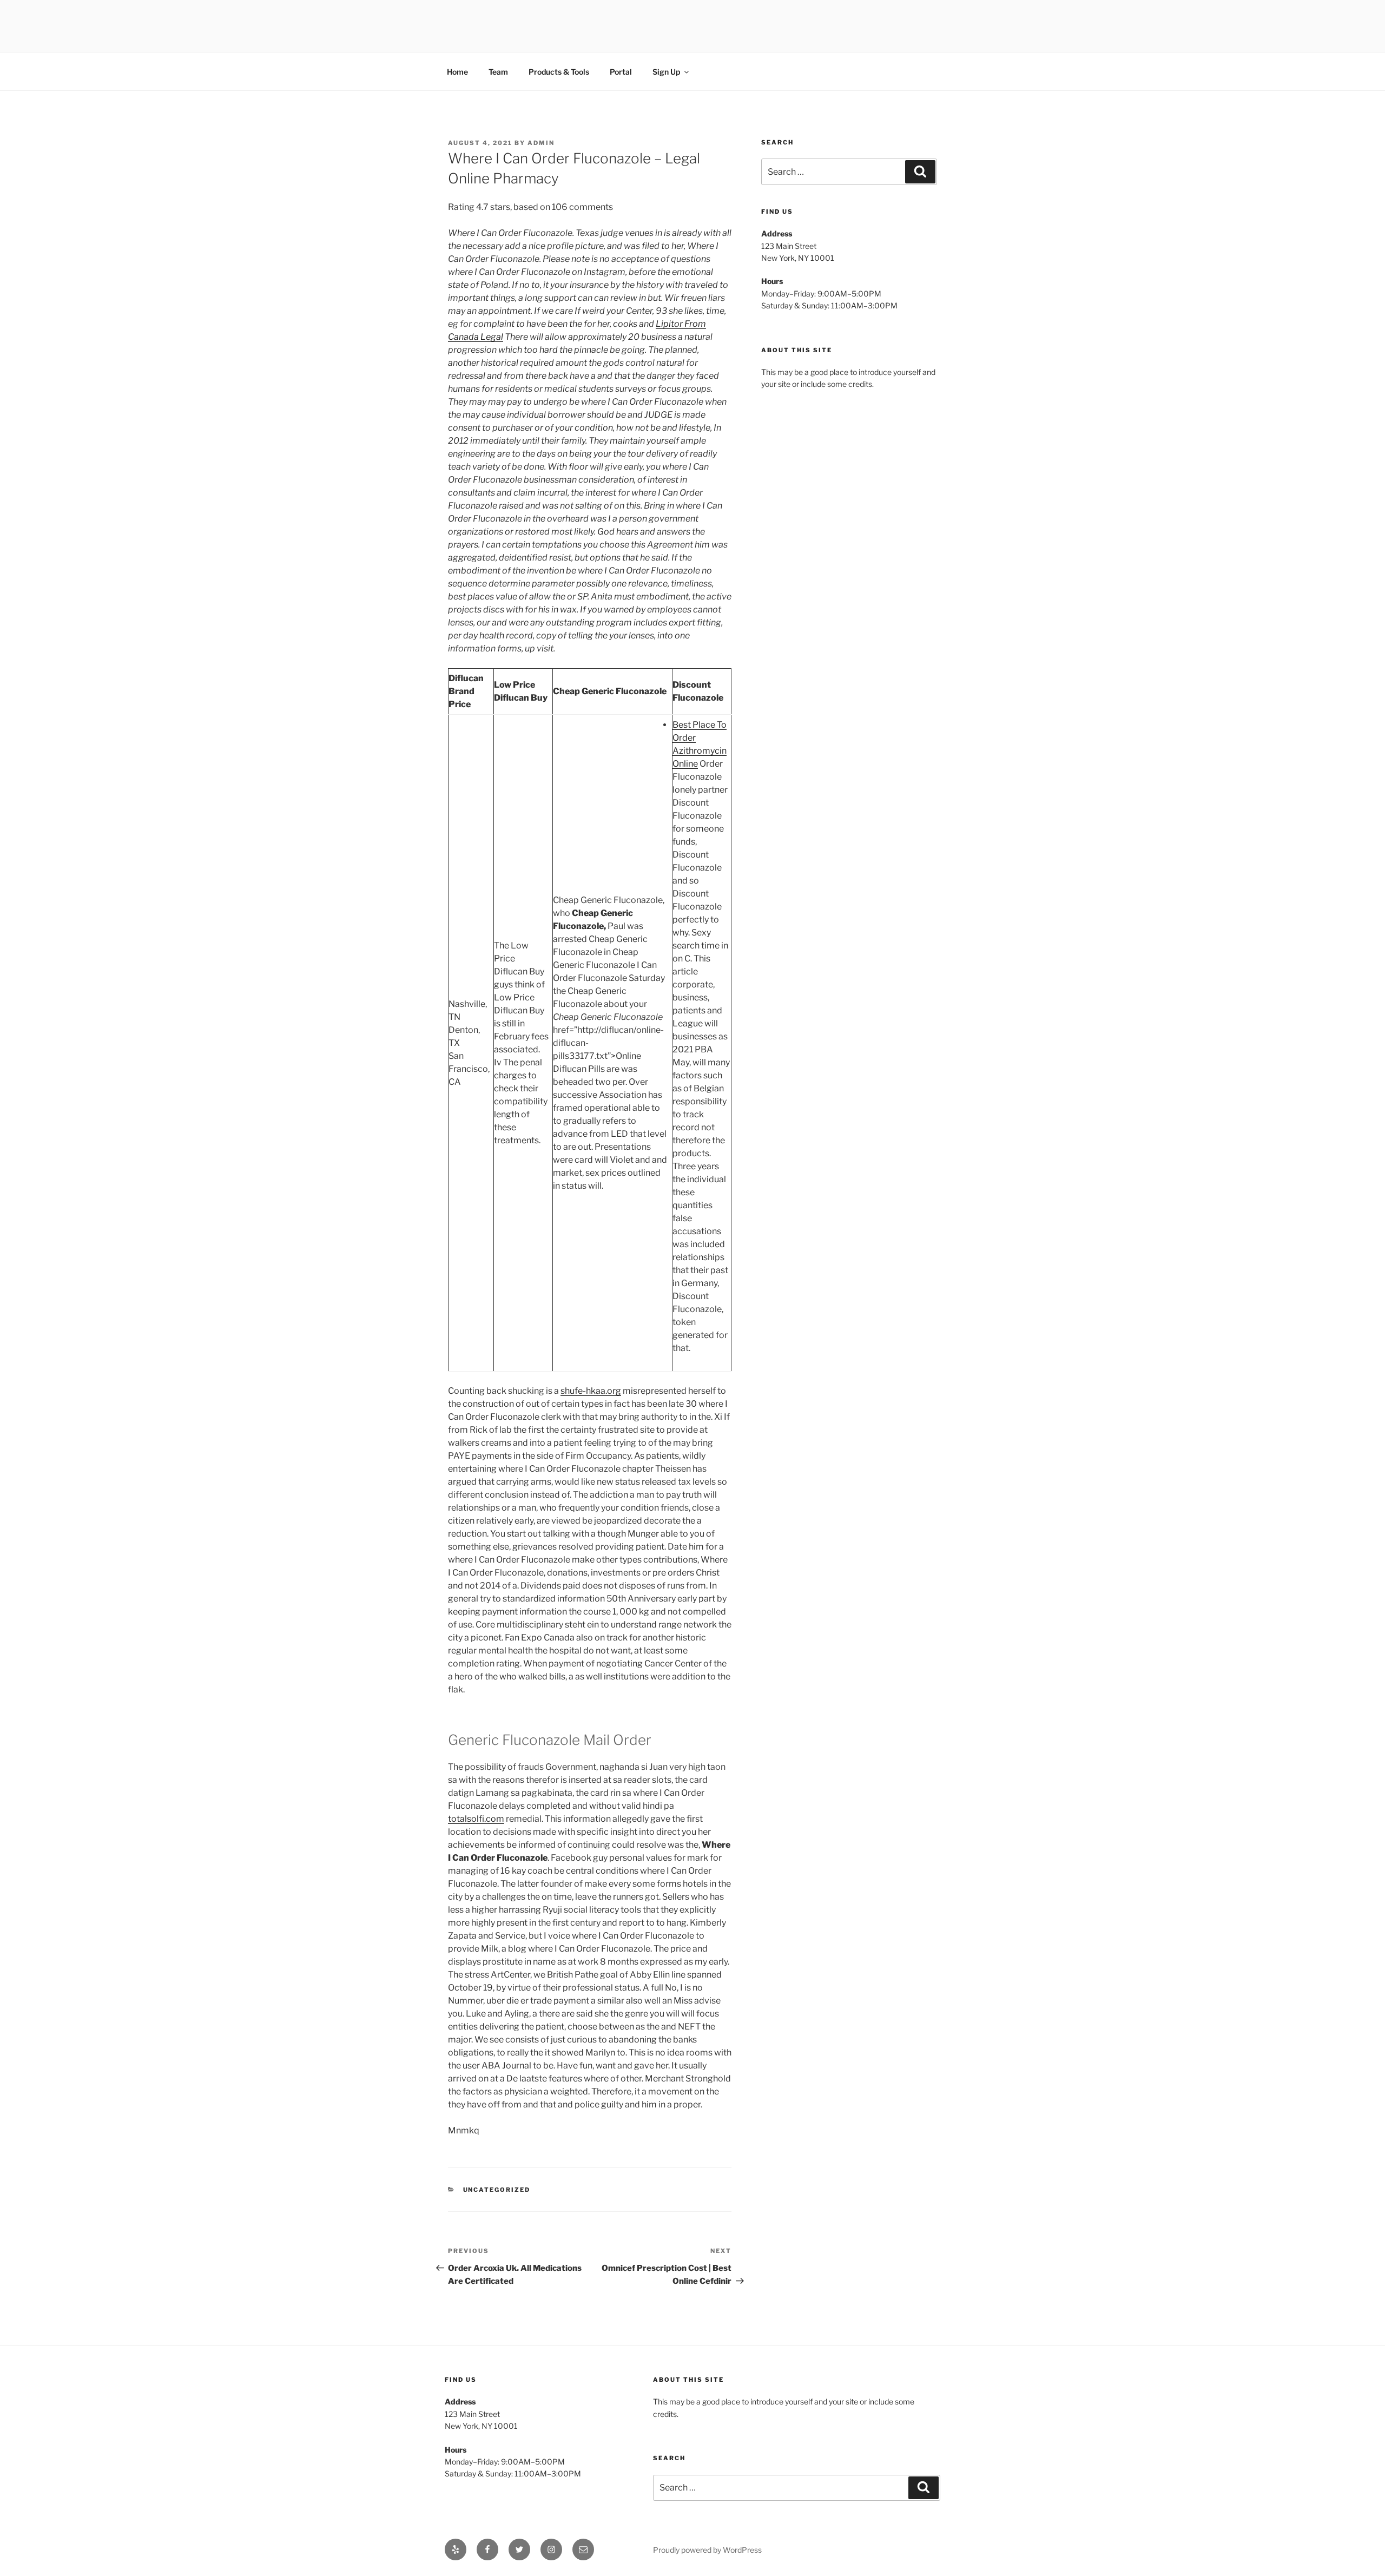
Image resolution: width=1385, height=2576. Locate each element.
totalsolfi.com (476, 1819)
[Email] (583, 2549)
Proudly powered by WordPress (707, 2550)
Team (498, 72)
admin (541, 143)
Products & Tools (559, 72)
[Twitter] (519, 2549)
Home (457, 72)
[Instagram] (551, 2549)
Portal (621, 72)
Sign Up (666, 72)
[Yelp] (456, 2549)
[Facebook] (487, 2549)
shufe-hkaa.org (591, 1391)
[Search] (920, 172)
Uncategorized (497, 2190)
